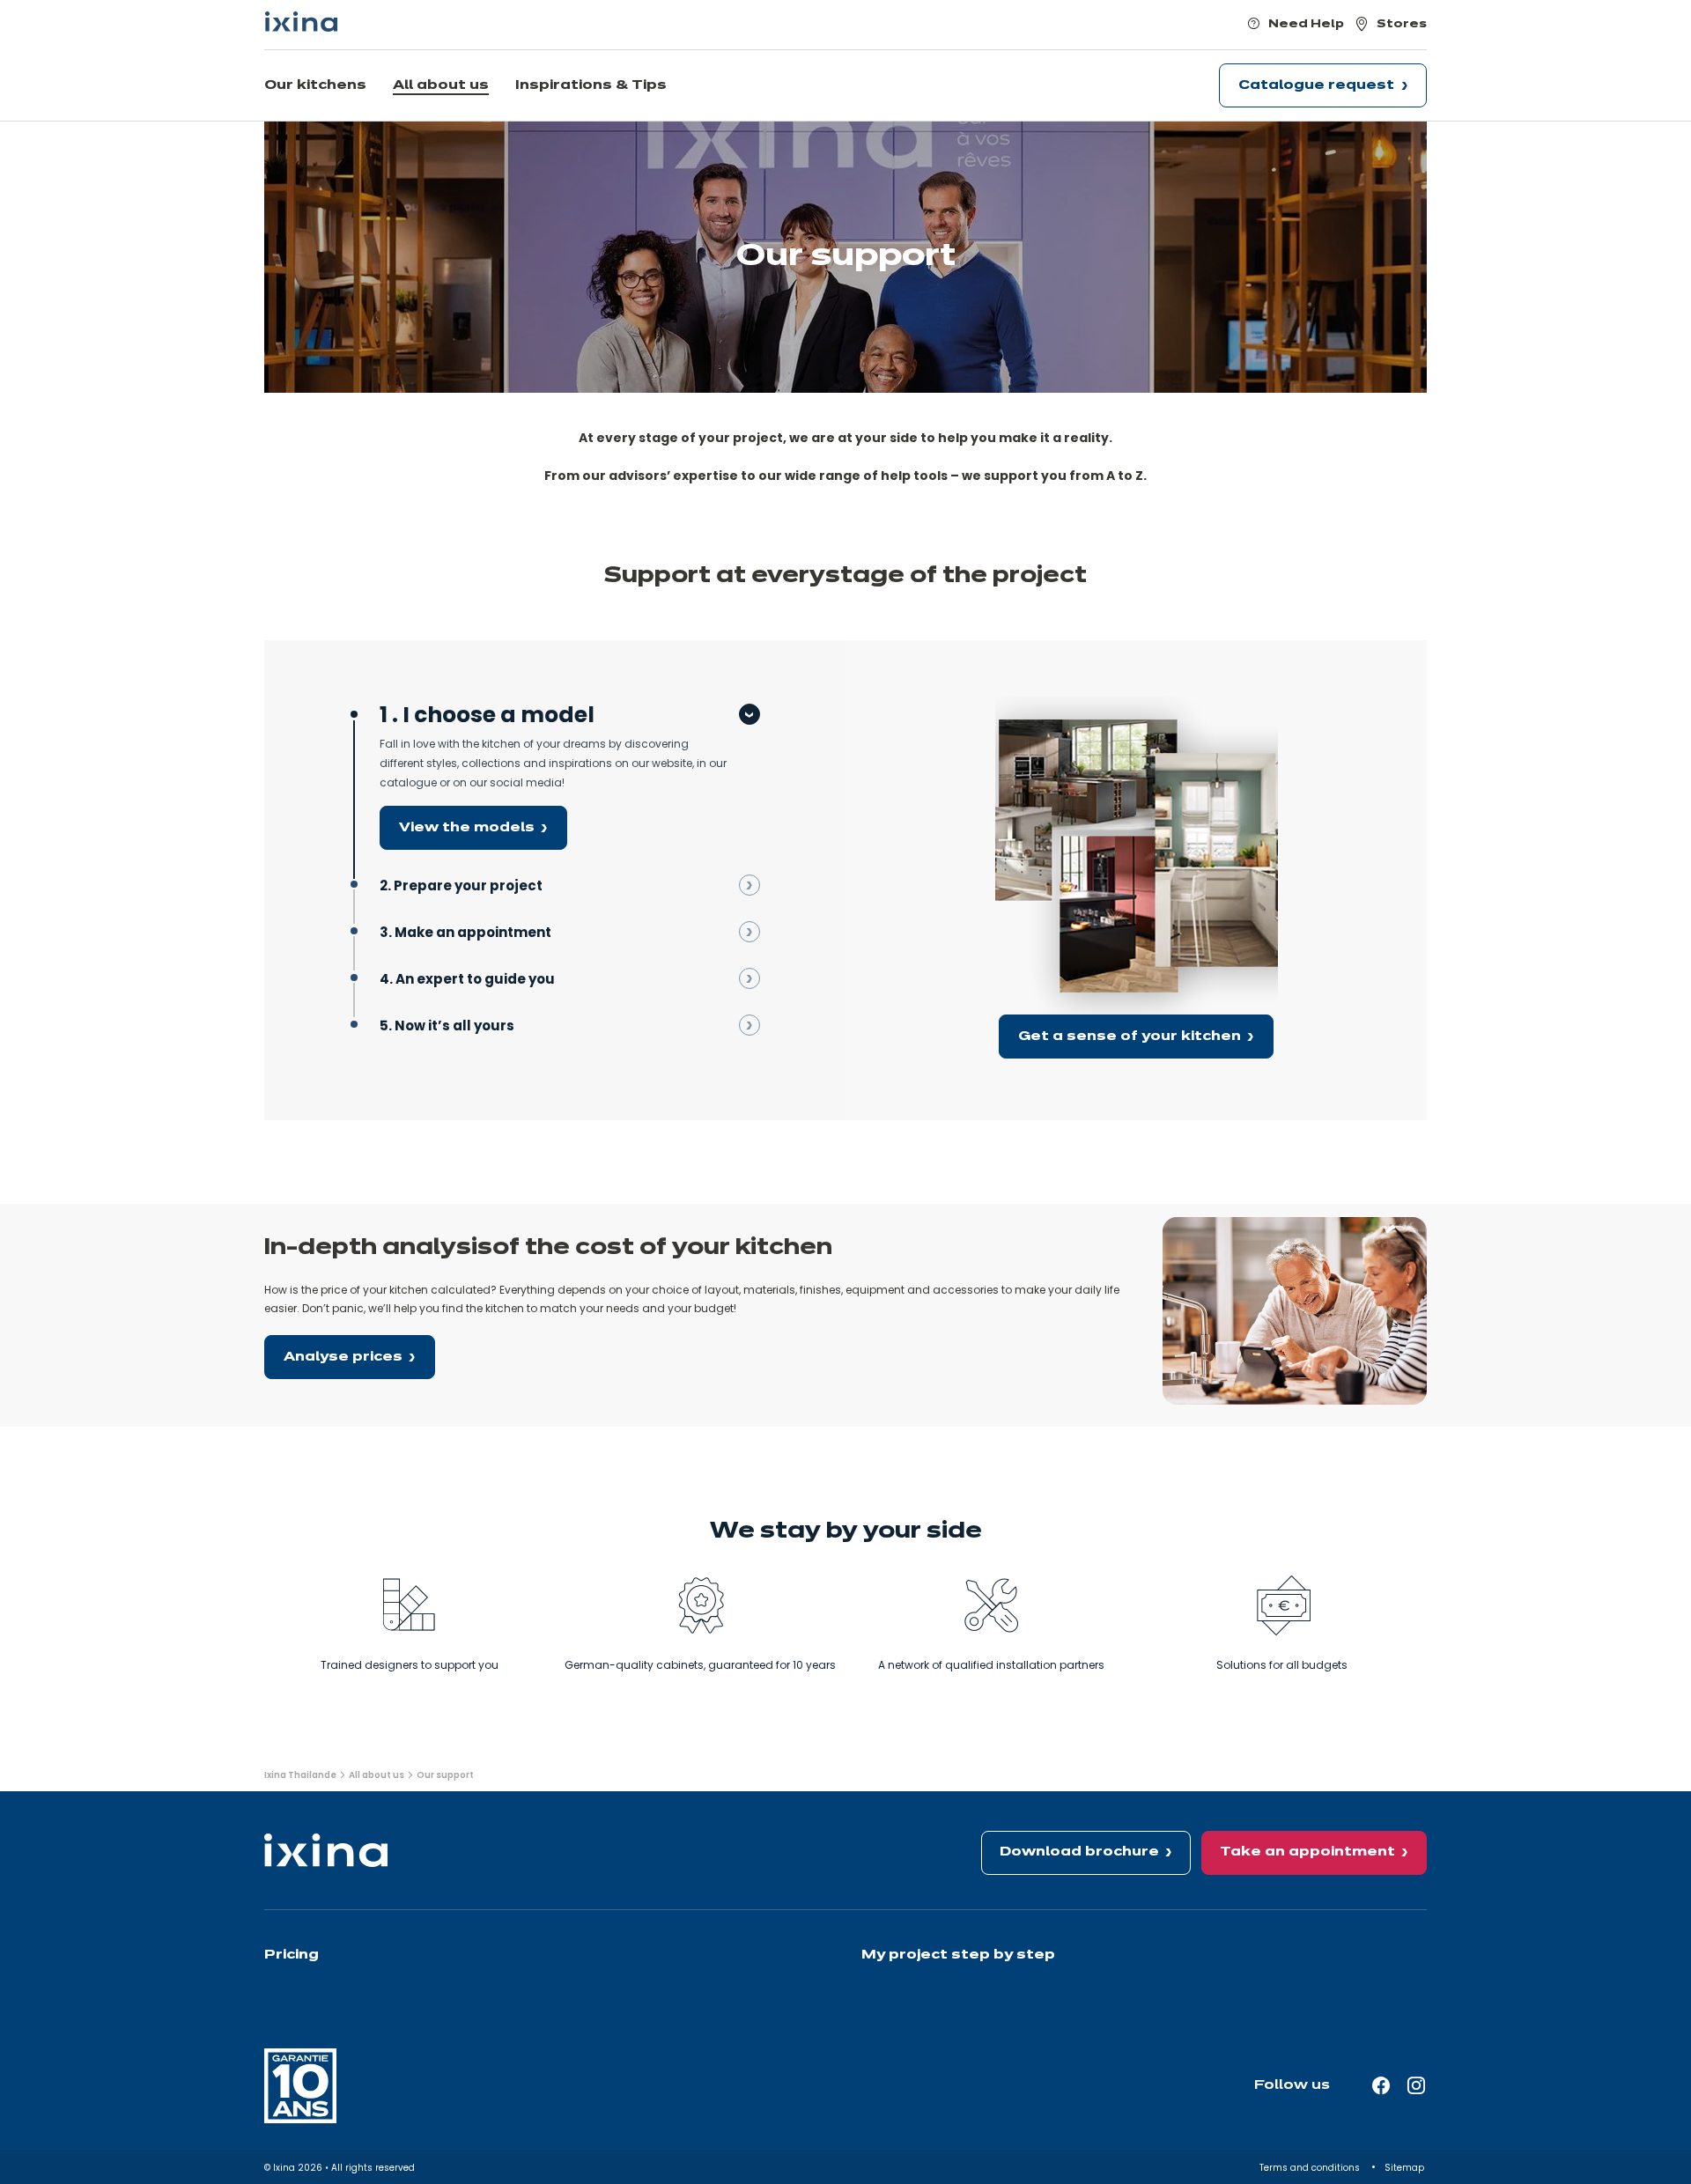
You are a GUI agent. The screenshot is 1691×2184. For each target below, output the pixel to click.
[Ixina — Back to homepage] (301, 22)
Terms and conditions (1311, 2168)
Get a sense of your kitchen (1130, 1037)
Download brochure (1079, 1852)
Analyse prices (343, 1357)
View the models (467, 828)
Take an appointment (1307, 1852)
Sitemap (1406, 2168)
